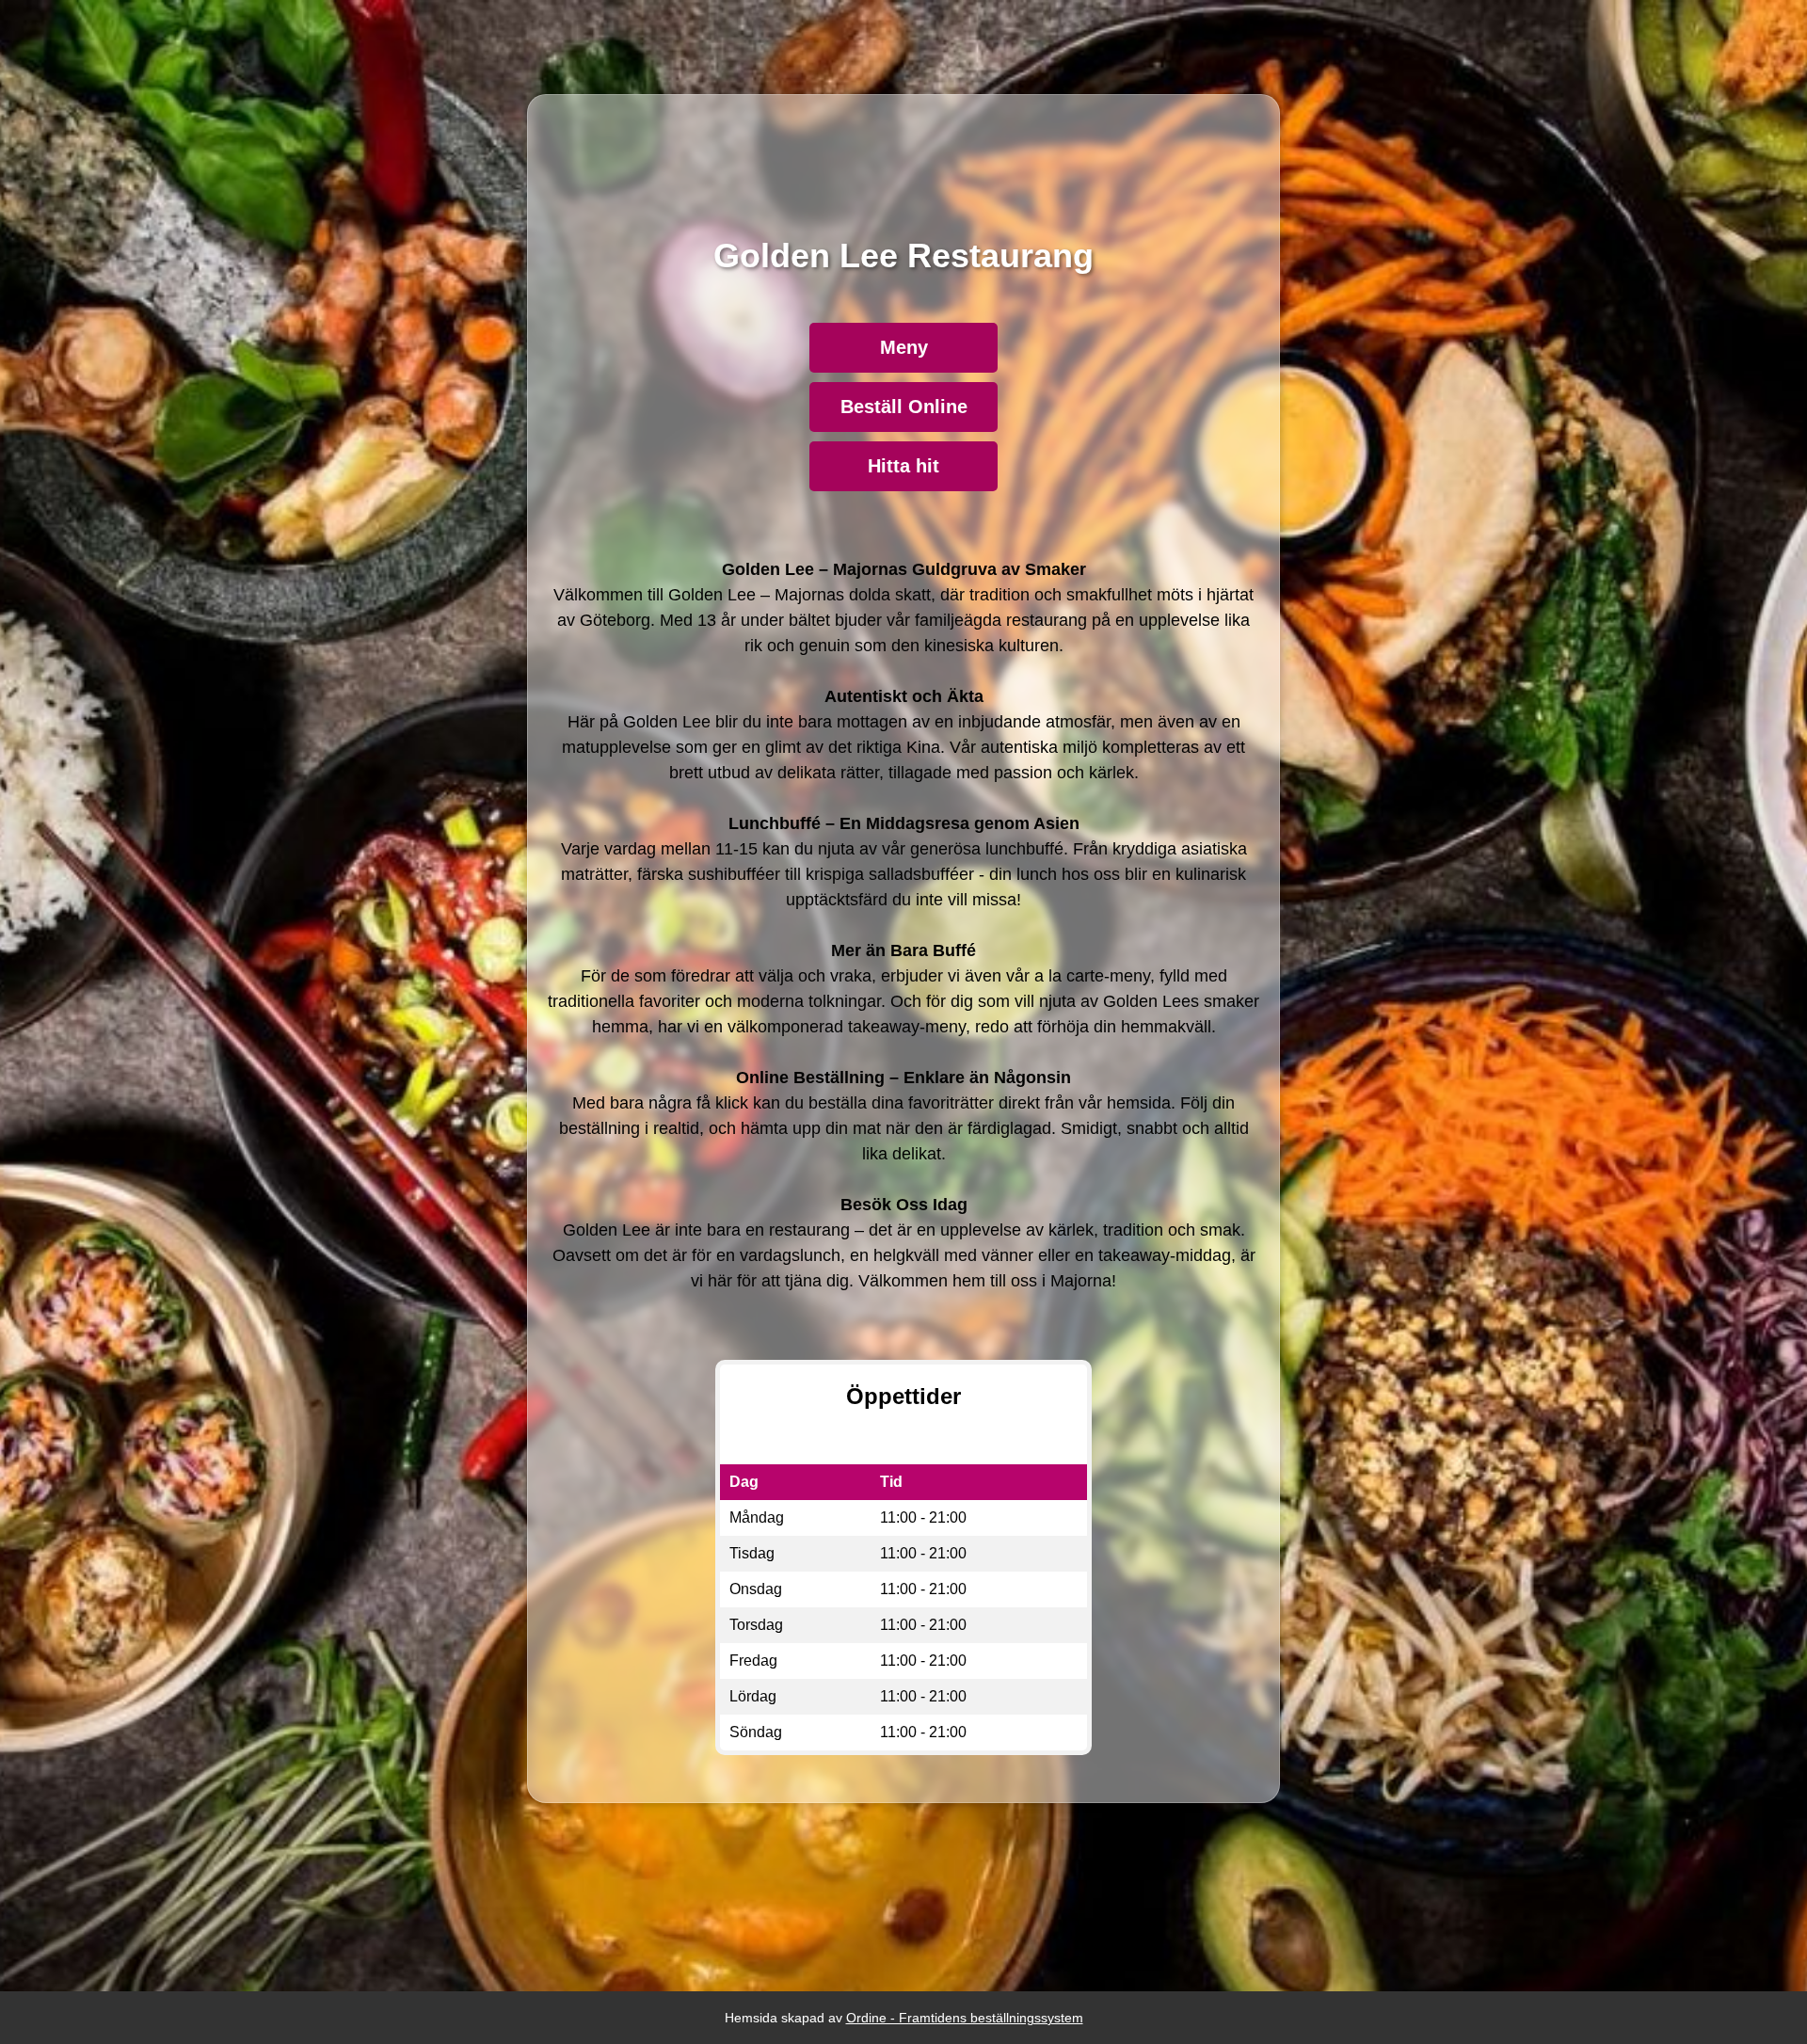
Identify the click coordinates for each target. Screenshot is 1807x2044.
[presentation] (903, 926)
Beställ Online (904, 407)
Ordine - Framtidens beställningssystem (965, 2018)
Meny (904, 347)
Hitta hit (903, 466)
